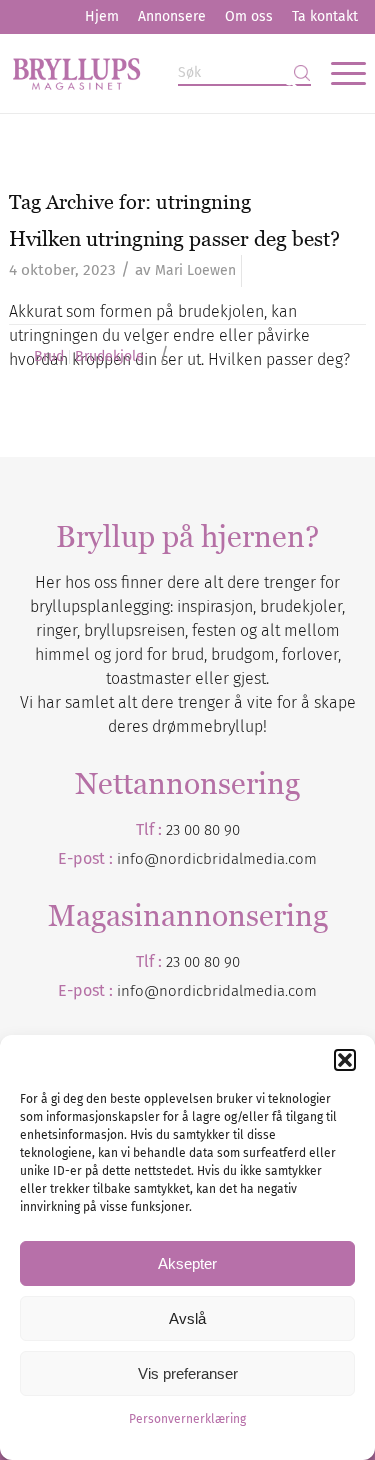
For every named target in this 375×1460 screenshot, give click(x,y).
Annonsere (172, 16)
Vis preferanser (188, 1373)
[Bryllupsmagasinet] (151, 73)
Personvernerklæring (187, 1419)
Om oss (249, 16)
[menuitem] (102, 17)
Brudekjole (109, 357)
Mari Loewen (195, 270)
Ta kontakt (325, 16)
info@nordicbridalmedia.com (217, 859)
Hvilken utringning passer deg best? (174, 238)
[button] (345, 1060)
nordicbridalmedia (222, 991)
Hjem (102, 16)
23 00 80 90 (203, 830)
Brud (49, 357)
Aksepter (187, 1263)
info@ (138, 991)
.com (301, 991)
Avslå (187, 1318)
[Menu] (338, 73)
